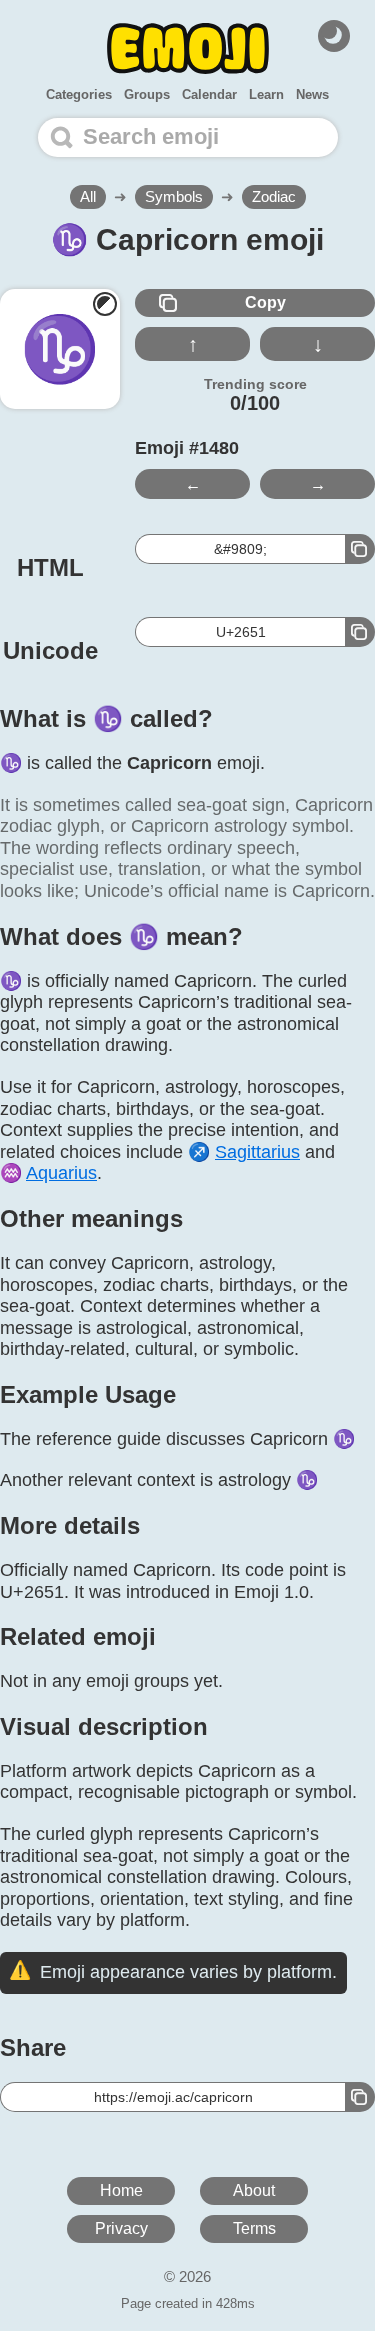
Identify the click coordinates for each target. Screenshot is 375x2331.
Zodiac (274, 196)
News (312, 94)
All (88, 196)
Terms (254, 2228)
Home (121, 2190)
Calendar (209, 94)
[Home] (188, 48)
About (254, 2190)
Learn (266, 94)
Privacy (121, 2228)
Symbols (174, 196)
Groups (147, 94)
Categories (79, 94)
